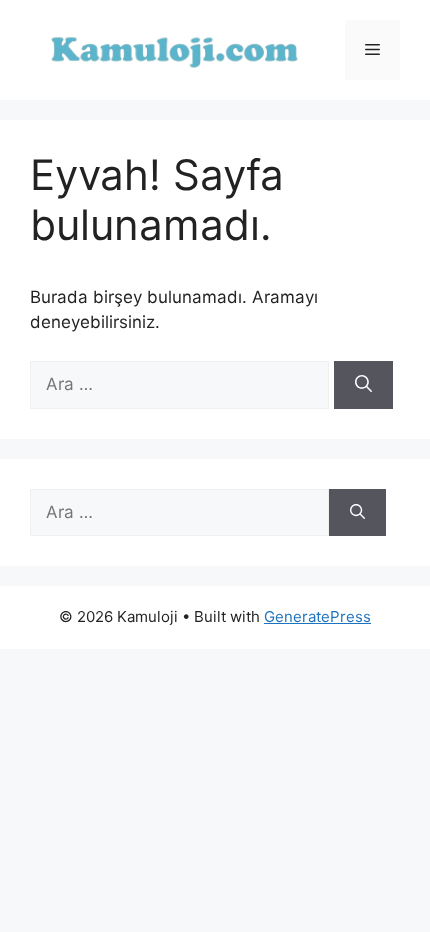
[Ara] (363, 385)
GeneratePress (317, 616)
